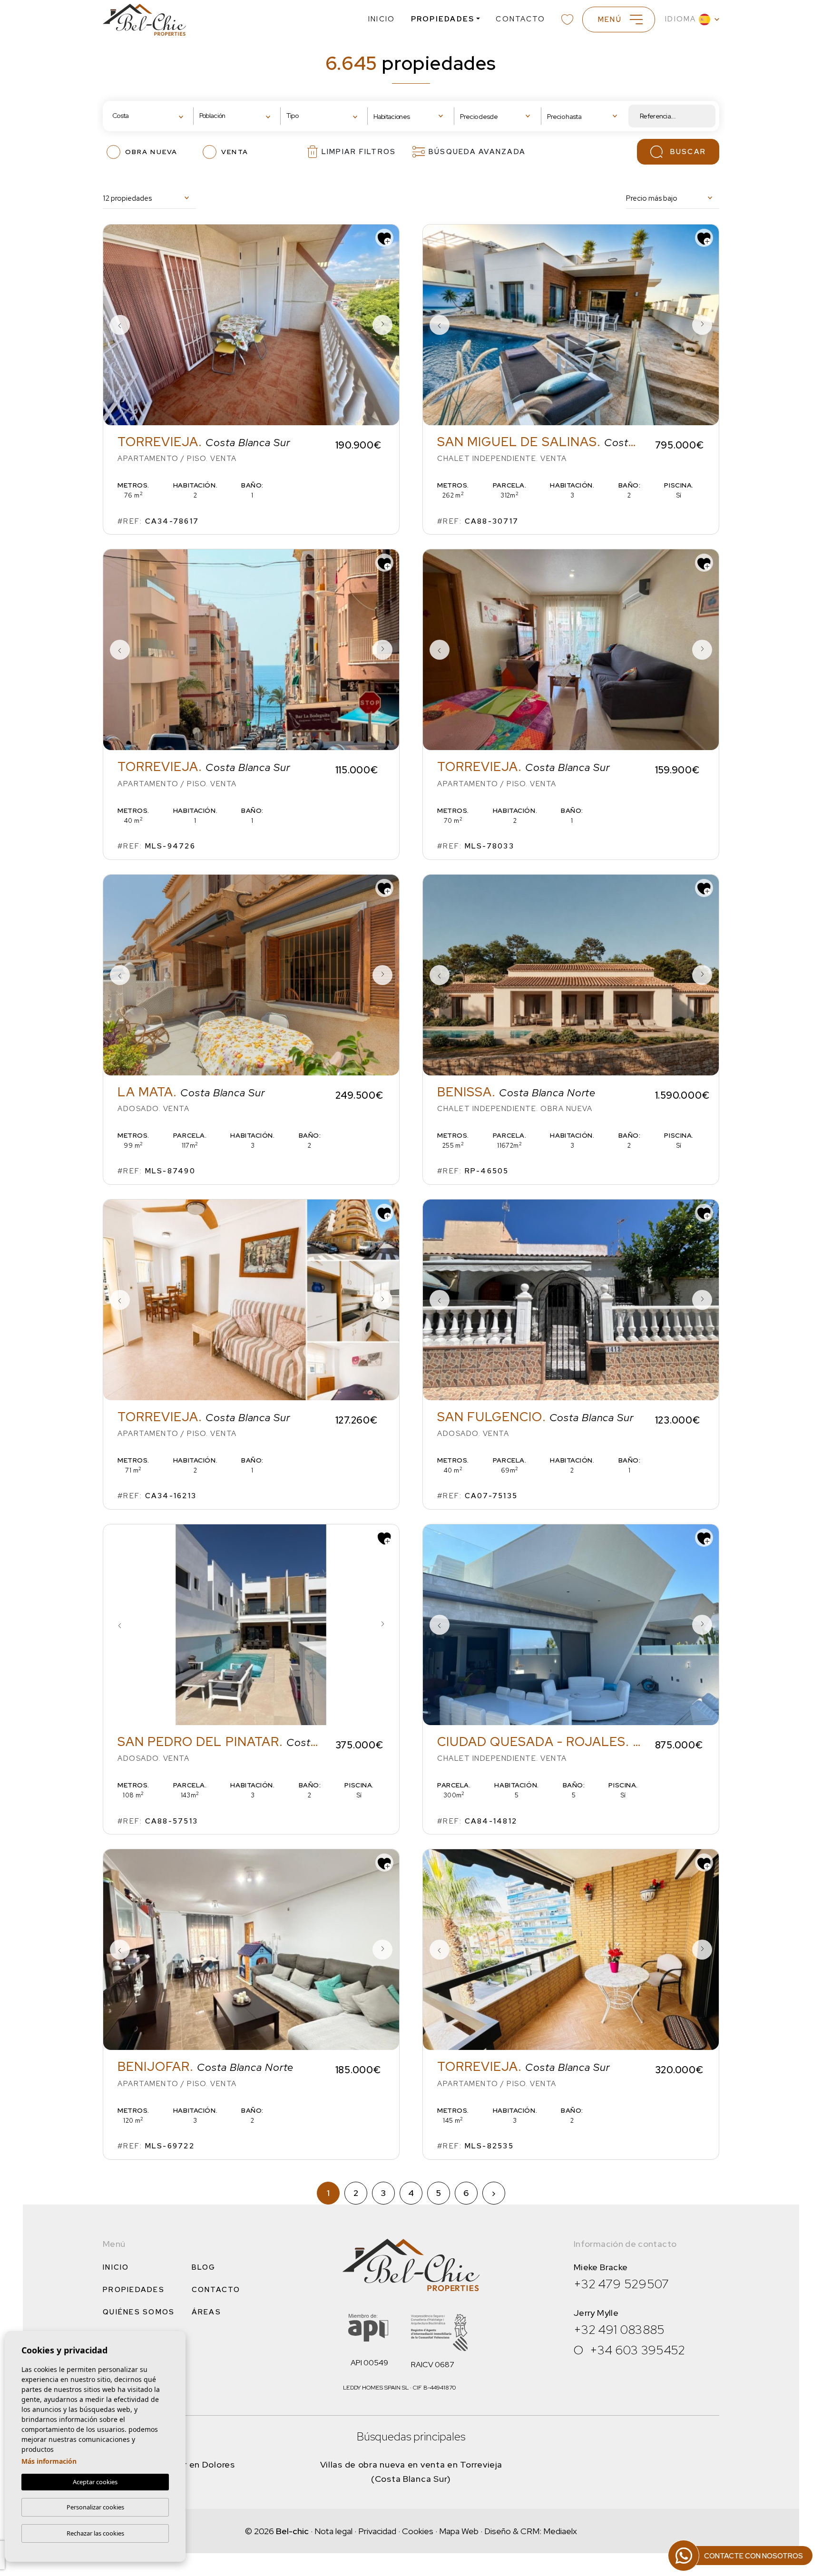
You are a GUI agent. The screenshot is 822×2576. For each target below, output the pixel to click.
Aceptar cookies (95, 2482)
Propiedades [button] (443, 19)
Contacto (520, 19)
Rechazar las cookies (95, 2533)
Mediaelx (560, 2531)
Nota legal (333, 2531)
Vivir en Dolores (202, 2464)
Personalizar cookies (95, 2507)
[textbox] (142, 116)
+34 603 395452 (638, 2350)
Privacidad (377, 2531)
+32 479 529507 (621, 2284)
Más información (49, 2461)
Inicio (382, 19)
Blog (204, 2267)
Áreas (206, 2312)
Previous (120, 325)
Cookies (418, 2531)
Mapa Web (459, 2531)
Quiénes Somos (139, 2312)
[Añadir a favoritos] (384, 238)
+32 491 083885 (619, 2330)
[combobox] (150, 116)
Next (382, 325)
